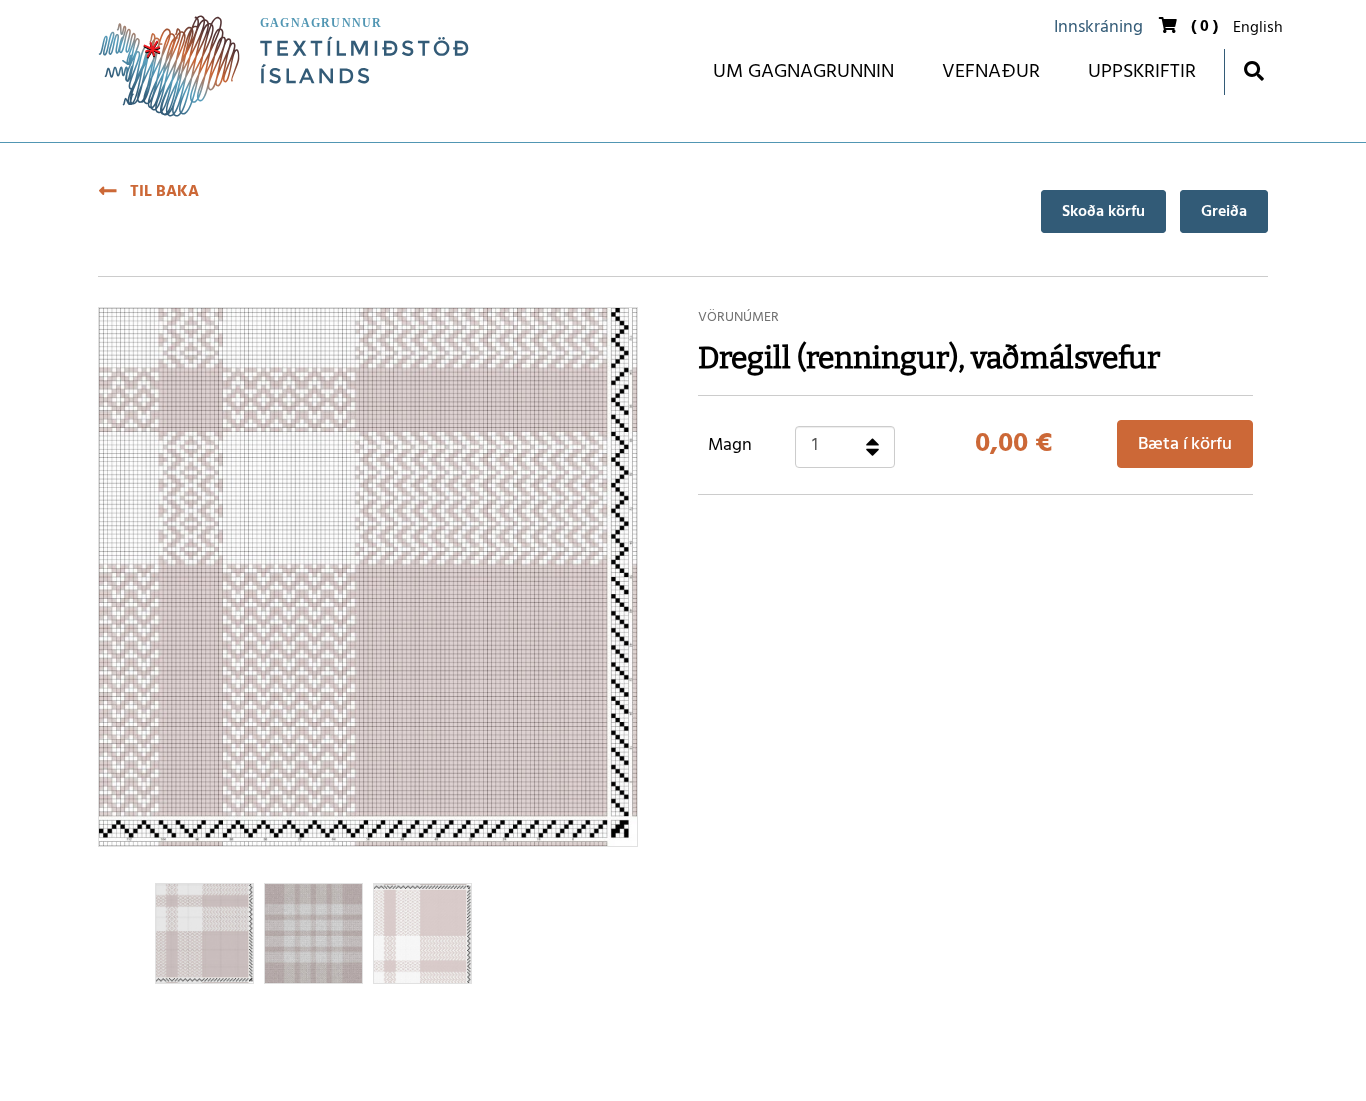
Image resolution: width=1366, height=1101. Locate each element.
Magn (730, 446)
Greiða (1224, 212)
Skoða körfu (1103, 212)
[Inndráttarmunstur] (204, 933)
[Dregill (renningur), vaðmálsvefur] (422, 933)
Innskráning (1098, 27)
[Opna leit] (1253, 70)
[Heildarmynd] (313, 933)
